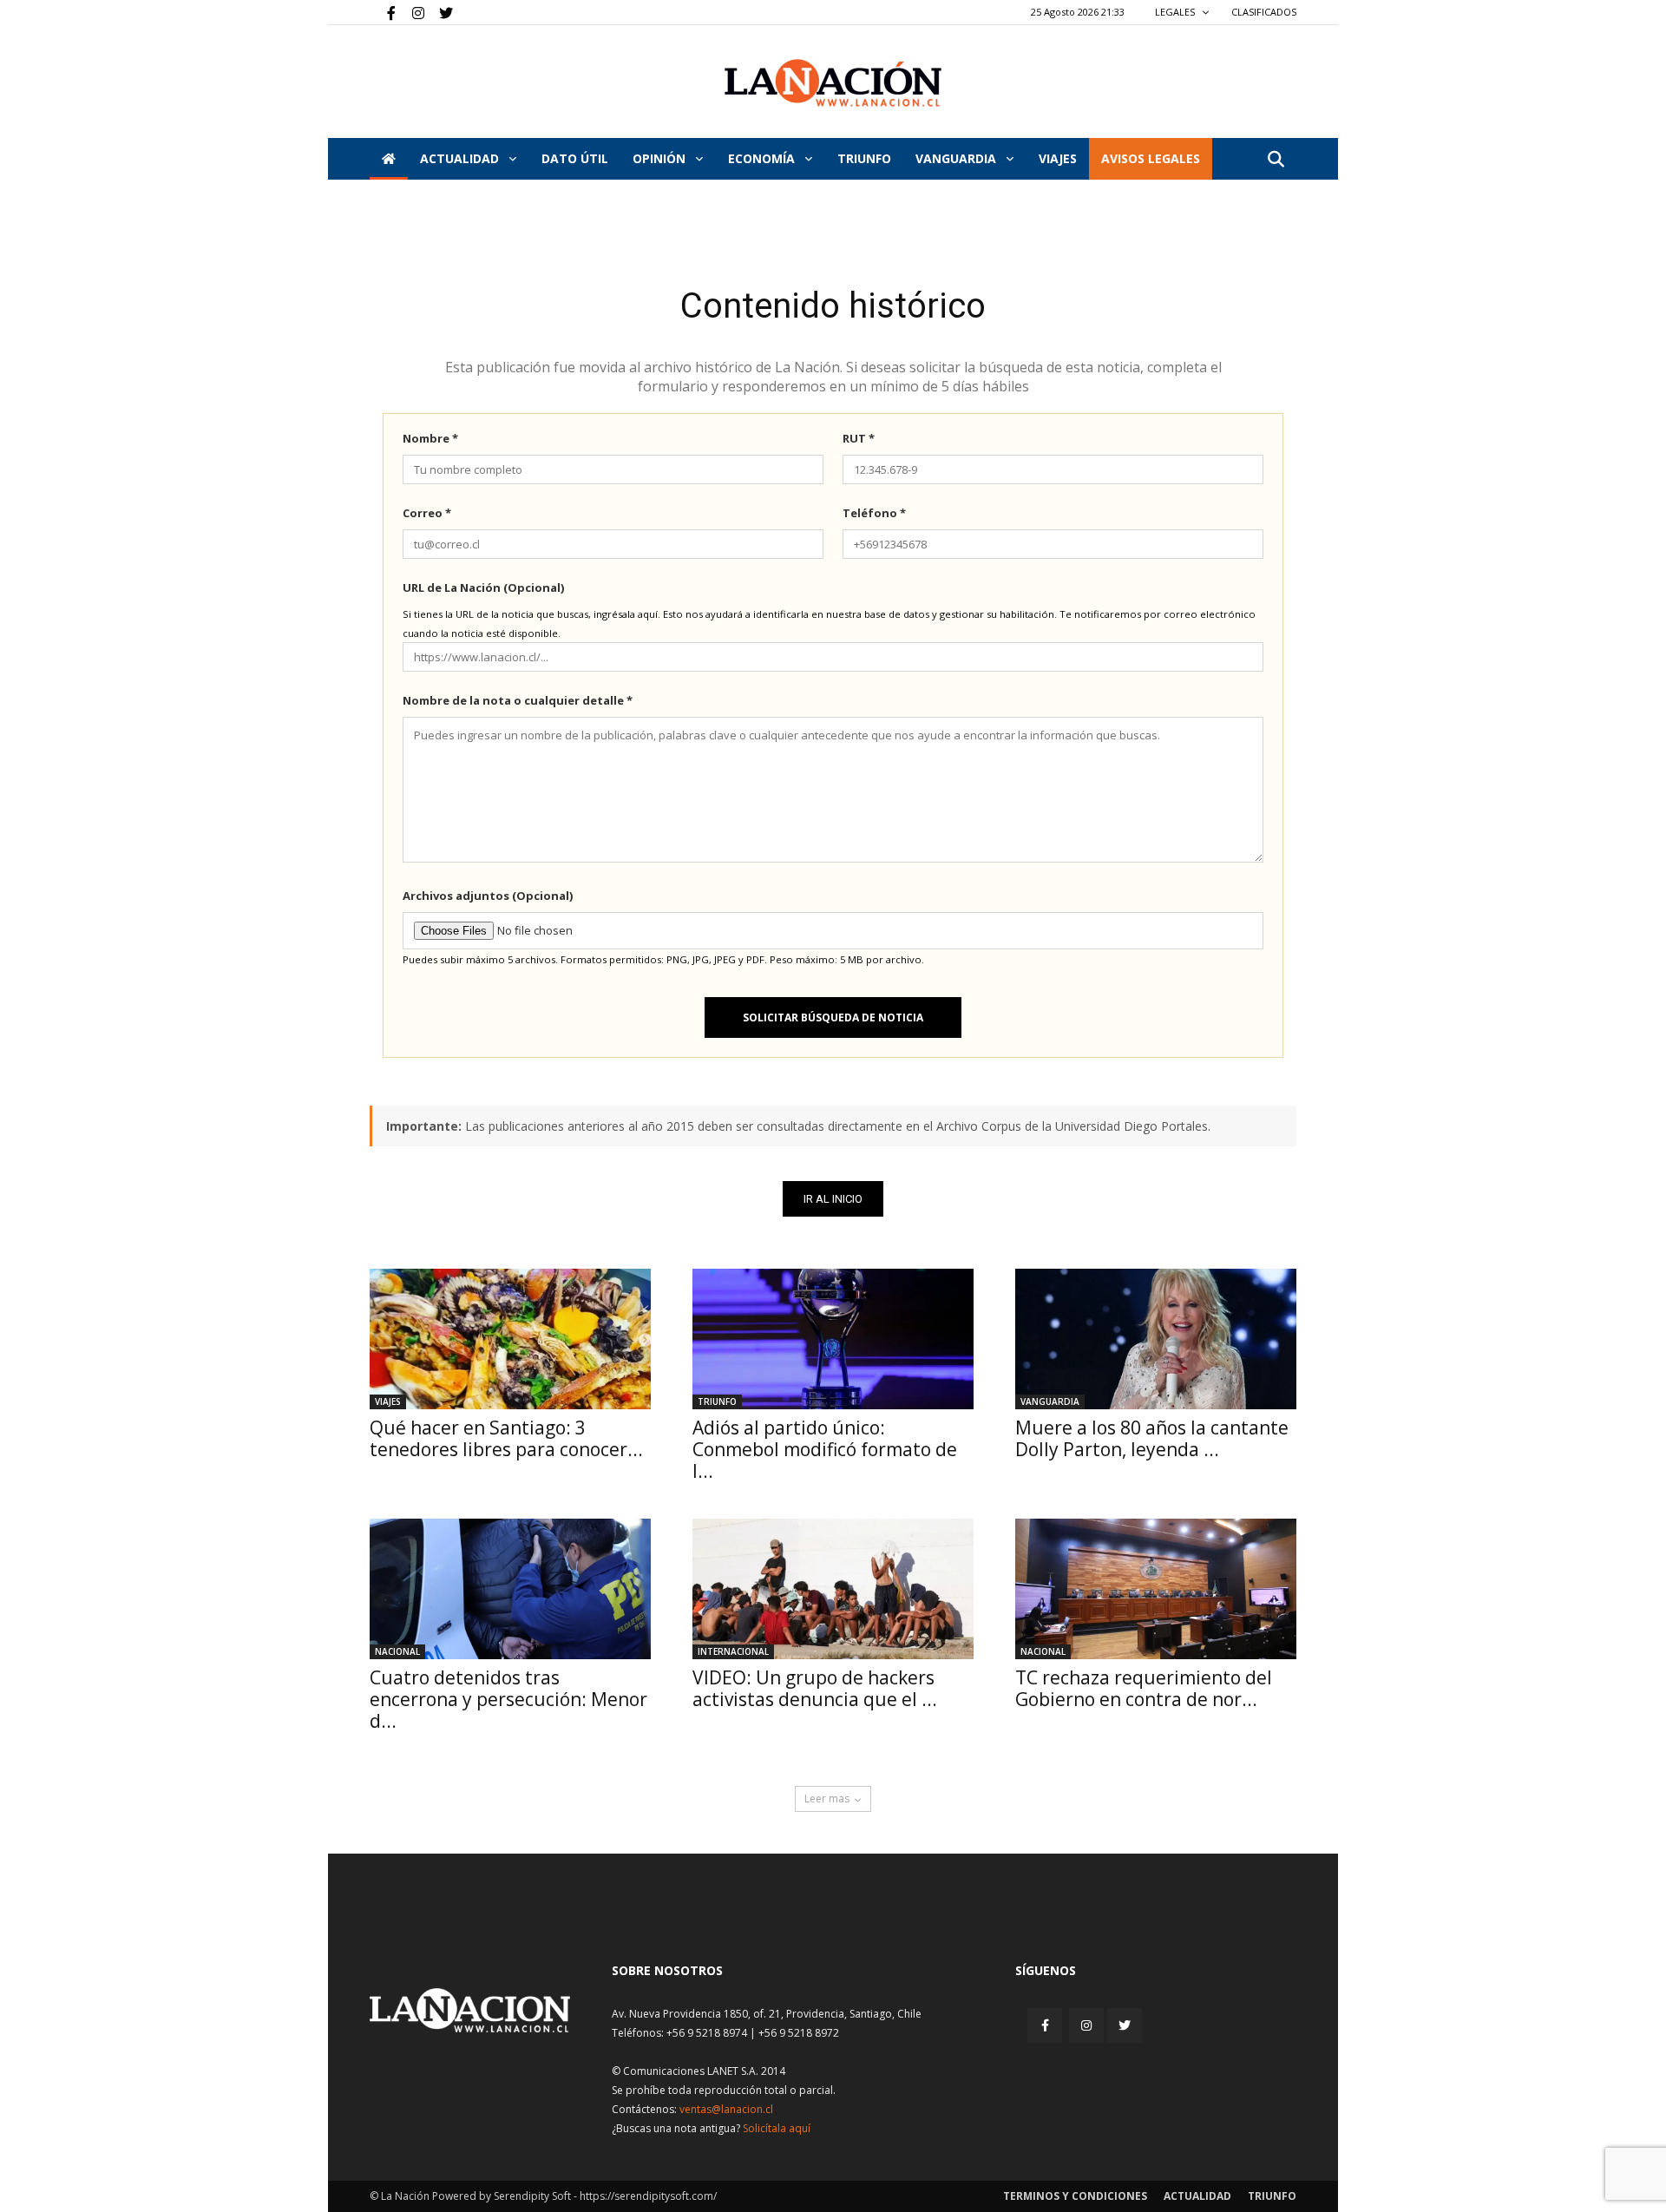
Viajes (388, 1401)
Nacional (397, 1651)
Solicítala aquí (777, 2128)
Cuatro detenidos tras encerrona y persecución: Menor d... (508, 1699)
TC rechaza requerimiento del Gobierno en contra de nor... (1144, 1688)
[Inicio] (389, 159)
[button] (1276, 160)
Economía (763, 158)
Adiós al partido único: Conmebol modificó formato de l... (825, 1449)
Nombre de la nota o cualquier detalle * (518, 700)
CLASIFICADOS (1264, 12)
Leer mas (827, 1798)
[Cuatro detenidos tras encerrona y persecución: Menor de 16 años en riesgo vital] (510, 1589)
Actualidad (461, 158)
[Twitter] (440, 12)
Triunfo (864, 158)
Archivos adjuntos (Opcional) (488, 896)
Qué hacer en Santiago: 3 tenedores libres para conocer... (506, 1438)
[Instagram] (411, 12)
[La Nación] (833, 83)
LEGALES (1176, 12)
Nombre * (430, 438)
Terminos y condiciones (1075, 2196)
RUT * (859, 438)
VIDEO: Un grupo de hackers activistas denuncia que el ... (815, 1688)
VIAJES (1058, 158)
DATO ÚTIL (575, 158)
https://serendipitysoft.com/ (648, 2196)
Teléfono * (874, 513)
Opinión (661, 158)
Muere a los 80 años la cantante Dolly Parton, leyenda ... (1152, 1438)
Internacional (733, 1651)
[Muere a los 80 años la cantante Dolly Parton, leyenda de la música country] (1156, 1339)
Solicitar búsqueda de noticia (833, 1017)
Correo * (427, 513)
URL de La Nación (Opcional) (483, 587)
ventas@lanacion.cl (726, 2109)
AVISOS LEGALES (1151, 158)
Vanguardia (958, 158)
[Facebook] (383, 12)
